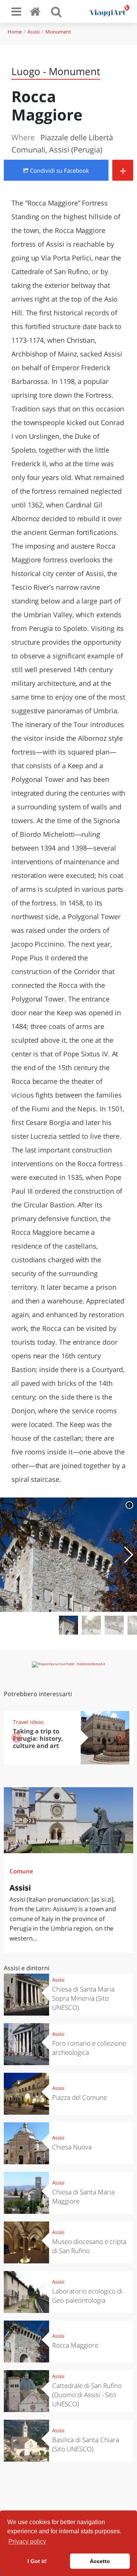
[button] (128, 1555)
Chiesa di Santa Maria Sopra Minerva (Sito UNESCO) (83, 1998)
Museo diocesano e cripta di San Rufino (89, 2246)
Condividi (59, 170)
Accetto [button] (100, 2561)
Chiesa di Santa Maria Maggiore (83, 2196)
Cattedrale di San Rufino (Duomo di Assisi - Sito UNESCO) (87, 2395)
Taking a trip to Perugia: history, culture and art (38, 1738)
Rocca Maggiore (75, 2345)
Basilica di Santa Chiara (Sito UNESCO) (86, 2444)
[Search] (56, 11)
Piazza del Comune (80, 2097)
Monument (58, 32)
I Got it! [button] (37, 2561)
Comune (21, 1871)
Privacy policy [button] (27, 2541)
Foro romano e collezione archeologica (89, 2048)
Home (15, 32)
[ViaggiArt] (37, 11)
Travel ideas (28, 1722)
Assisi (33, 32)
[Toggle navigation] (16, 11)
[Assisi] (68, 1820)
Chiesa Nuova (72, 2147)
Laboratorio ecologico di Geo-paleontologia (87, 2296)
